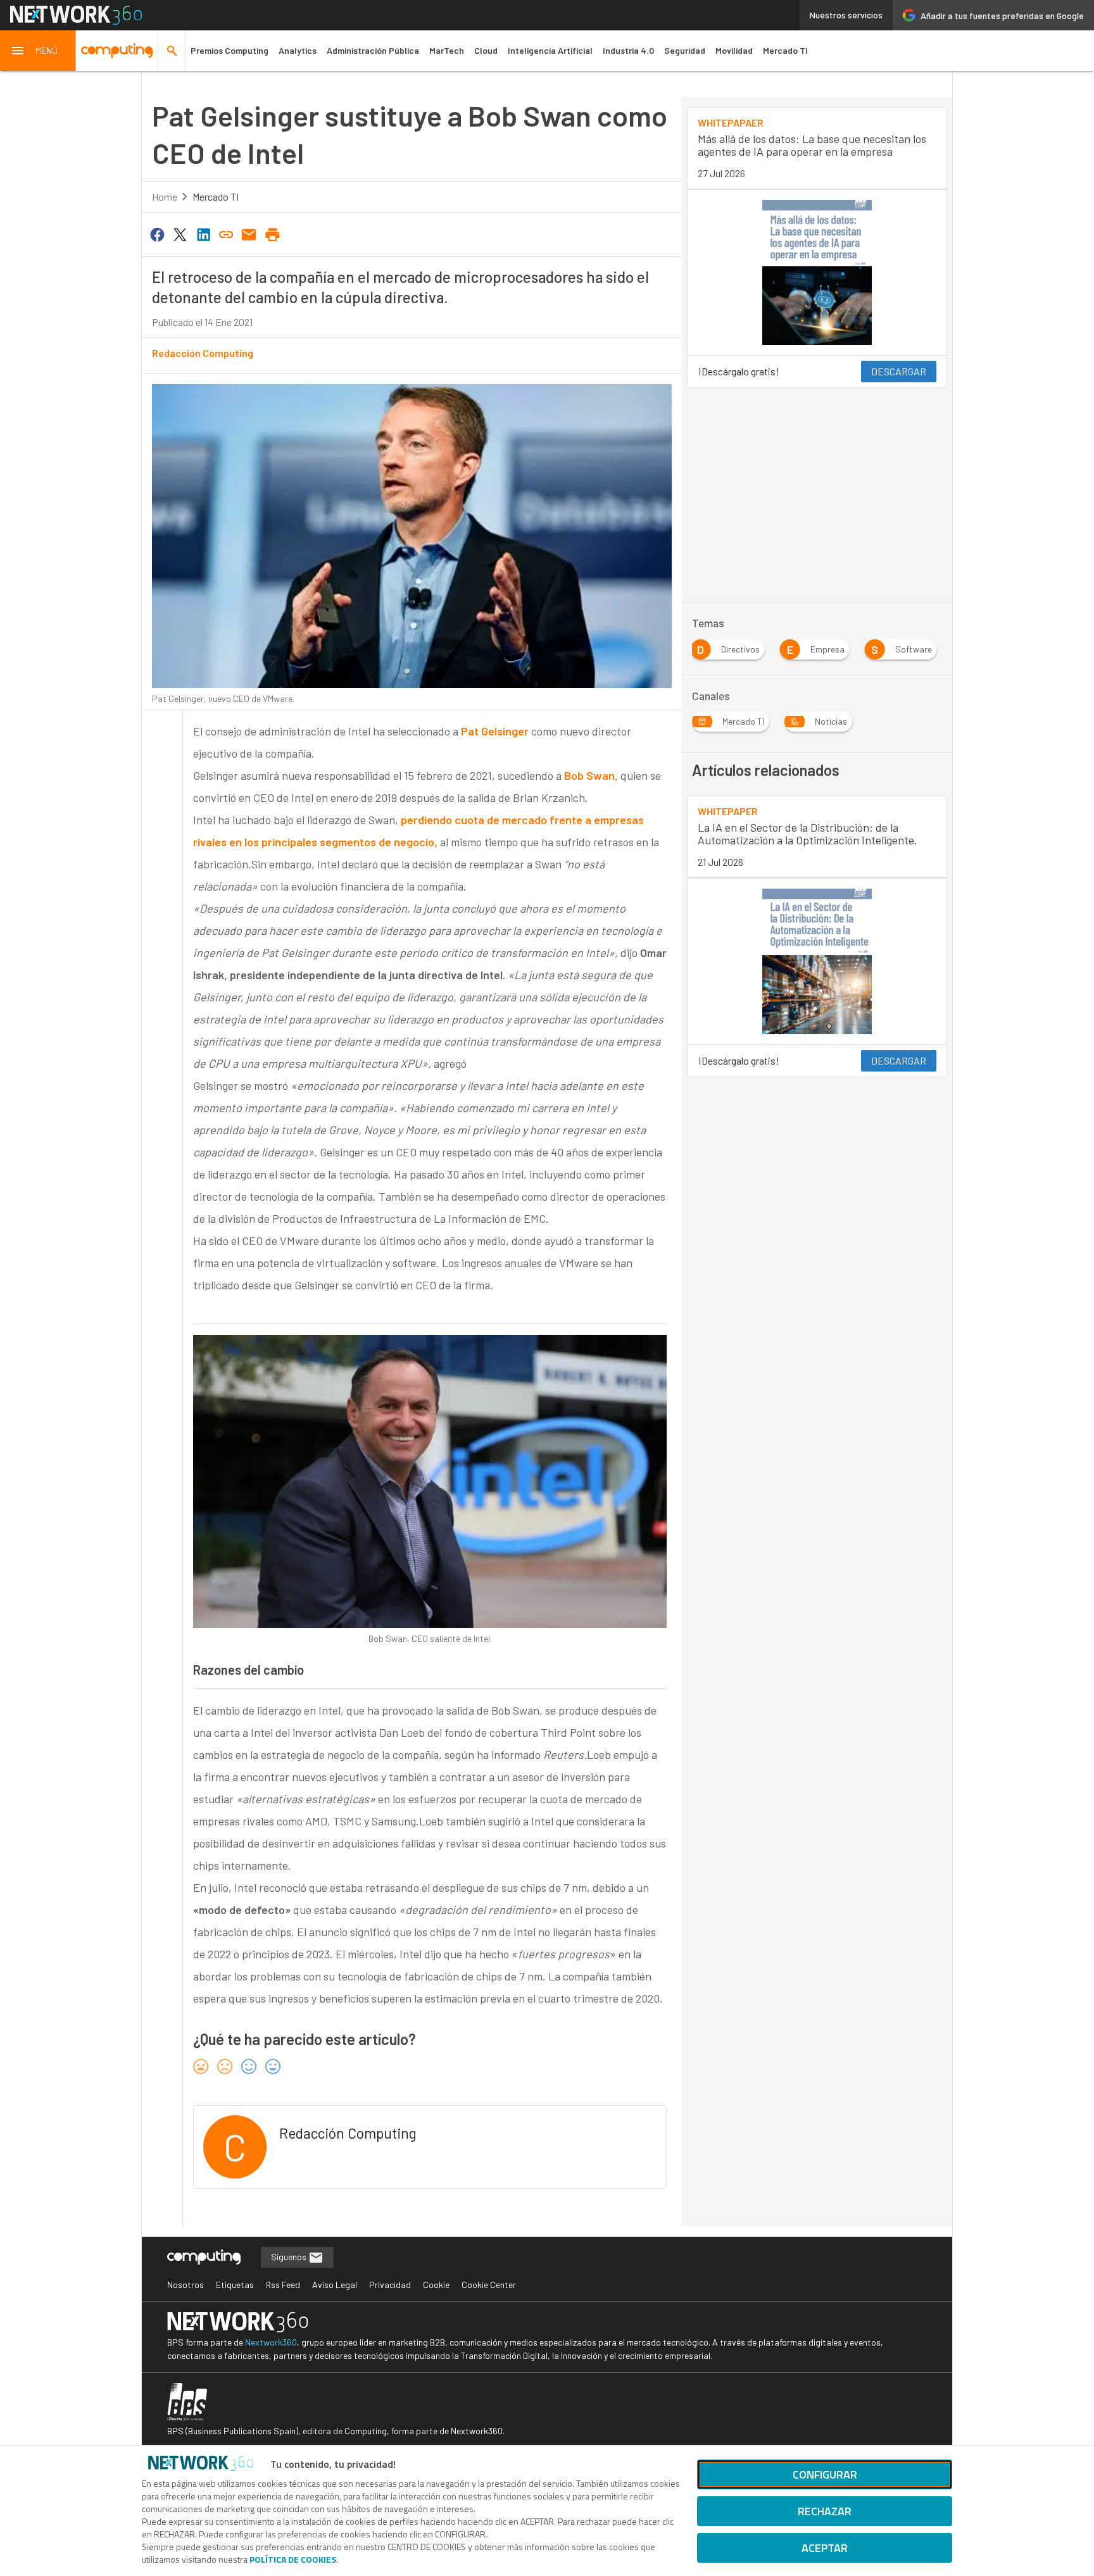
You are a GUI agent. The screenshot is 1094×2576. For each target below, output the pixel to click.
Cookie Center (489, 2285)
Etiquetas (235, 2285)
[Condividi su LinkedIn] (203, 234)
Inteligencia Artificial (550, 50)
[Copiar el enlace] (226, 234)
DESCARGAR (899, 371)
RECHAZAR (825, 2511)
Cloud (486, 50)
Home (165, 197)
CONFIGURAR (825, 2474)
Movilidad (734, 50)
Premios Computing (229, 50)
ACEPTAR (825, 2548)
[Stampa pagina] (272, 234)
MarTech (447, 50)
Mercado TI (785, 50)
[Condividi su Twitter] (180, 234)
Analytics (298, 50)
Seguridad (685, 50)
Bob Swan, (592, 775)
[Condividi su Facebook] (157, 234)
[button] (38, 51)
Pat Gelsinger (495, 731)
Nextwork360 (271, 2342)
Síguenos (290, 2257)
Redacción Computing (203, 353)
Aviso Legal (335, 2285)
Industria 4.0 (628, 50)
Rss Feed (283, 2285)
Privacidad (390, 2285)
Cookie (436, 2285)
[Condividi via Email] (249, 234)
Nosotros (185, 2285)
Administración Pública (373, 50)
